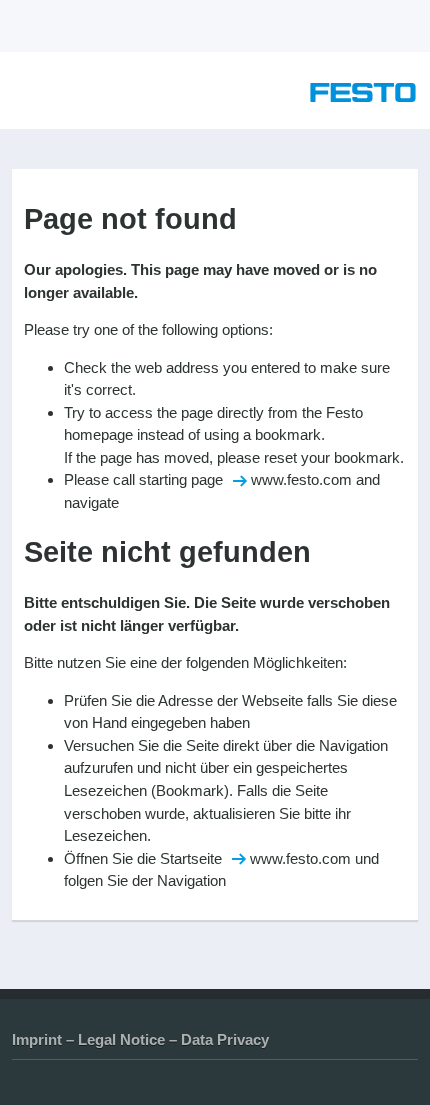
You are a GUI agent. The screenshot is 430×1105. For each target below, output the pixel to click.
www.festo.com (301, 479)
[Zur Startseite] (363, 96)
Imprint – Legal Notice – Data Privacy (140, 1039)
